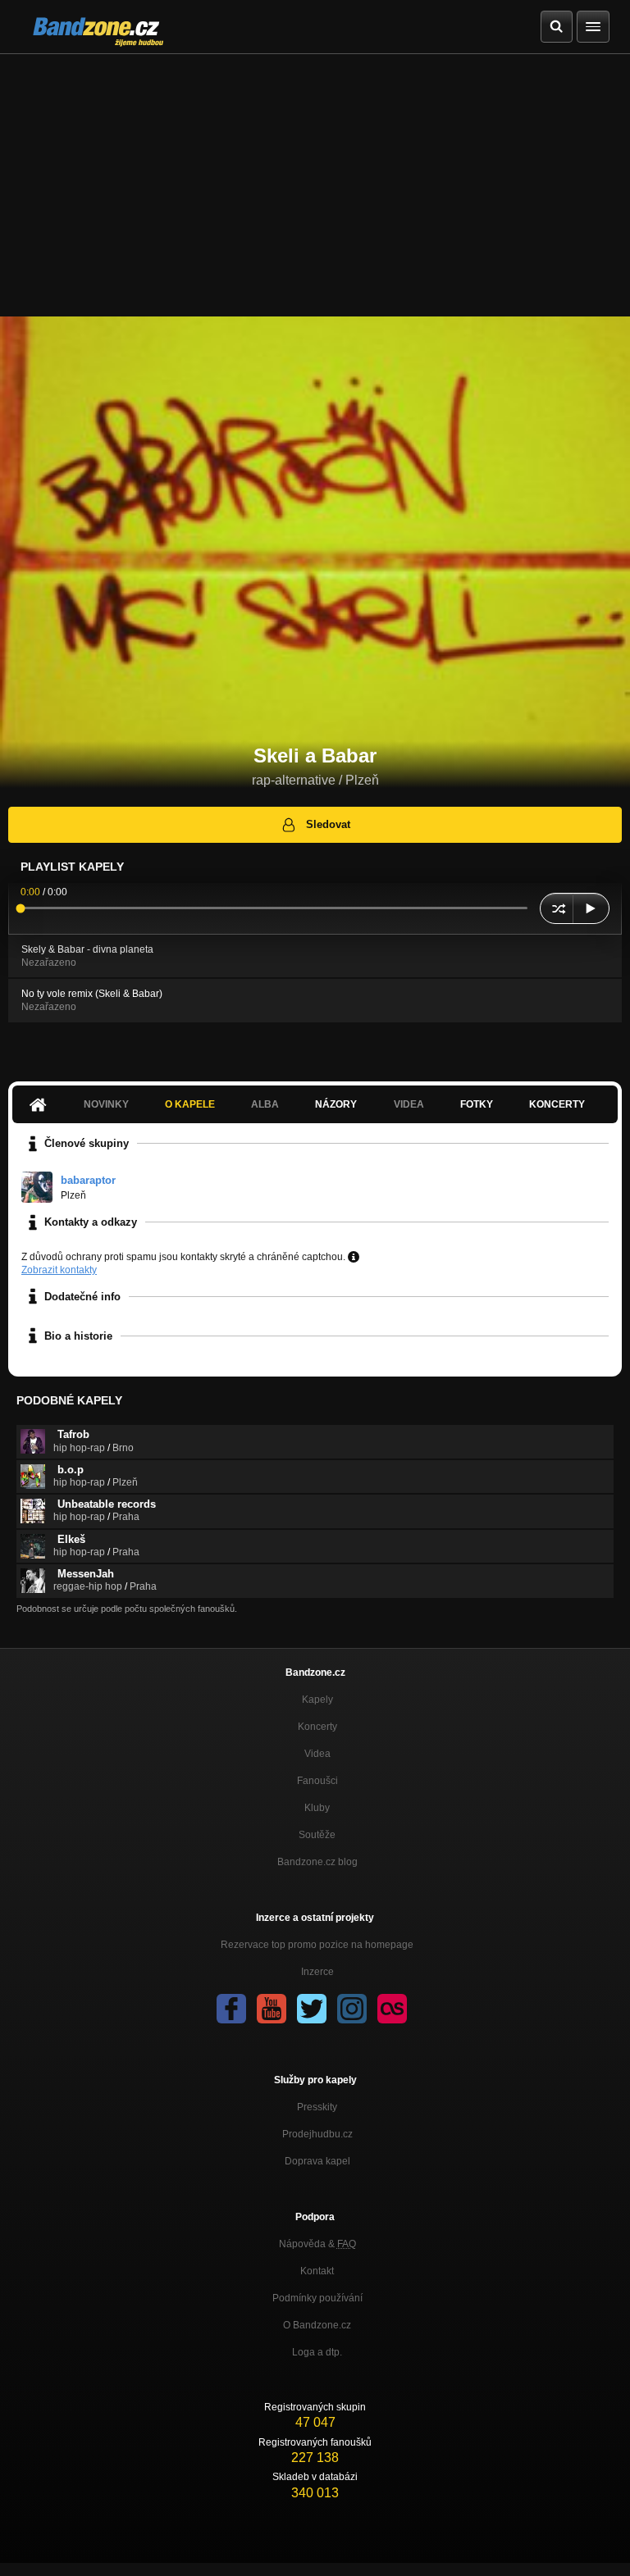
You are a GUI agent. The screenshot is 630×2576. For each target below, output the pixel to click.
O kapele (190, 1104)
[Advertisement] (315, 177)
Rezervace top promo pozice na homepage (317, 1945)
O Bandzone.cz (317, 2325)
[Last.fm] (392, 2009)
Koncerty (557, 1104)
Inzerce (317, 1972)
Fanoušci (317, 1781)
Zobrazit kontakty (59, 1270)
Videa (317, 1754)
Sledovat (328, 824)
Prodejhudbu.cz (317, 2134)
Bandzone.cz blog (317, 1862)
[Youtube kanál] (272, 2009)
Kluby (317, 1808)
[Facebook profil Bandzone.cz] (231, 2009)
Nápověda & (317, 2244)
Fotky (477, 1104)
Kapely (317, 1700)
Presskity (317, 2107)
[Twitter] (312, 2009)
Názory (336, 1104)
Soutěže (317, 1835)
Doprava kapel (317, 2161)
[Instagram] (352, 2009)
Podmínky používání (317, 2298)
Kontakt (317, 2271)
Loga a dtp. (317, 2352)
